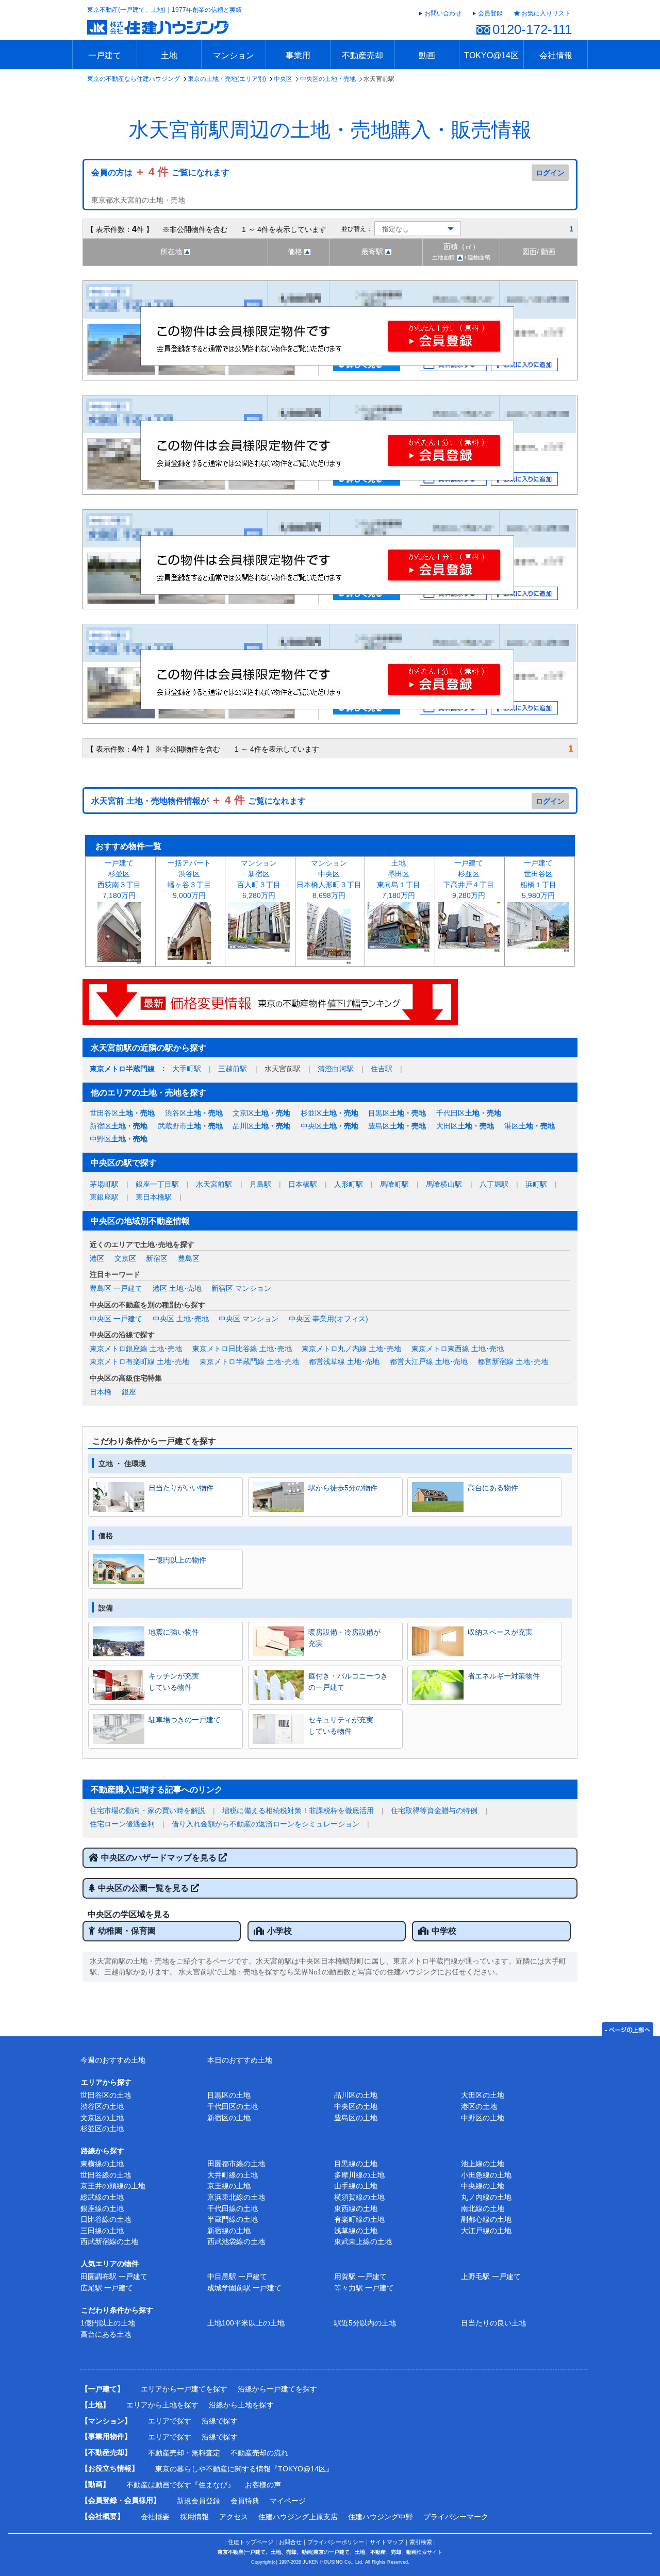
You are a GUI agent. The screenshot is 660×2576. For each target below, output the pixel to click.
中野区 (119, 1139)
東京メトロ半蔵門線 (122, 1069)
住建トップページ (251, 2542)
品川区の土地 (356, 2095)
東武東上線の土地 (363, 2241)
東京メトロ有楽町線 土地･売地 (139, 1361)
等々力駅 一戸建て (364, 2288)
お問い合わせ (443, 13)
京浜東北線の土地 (236, 2197)
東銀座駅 (104, 1197)
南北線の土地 (483, 2208)
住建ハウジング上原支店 (298, 2517)
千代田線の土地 (233, 2208)
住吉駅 (382, 1069)
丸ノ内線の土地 (486, 2197)
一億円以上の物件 (177, 1560)
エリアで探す (170, 2421)
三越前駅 (233, 1069)
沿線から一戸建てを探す (277, 2389)
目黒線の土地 (356, 2164)
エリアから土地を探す (162, 2405)
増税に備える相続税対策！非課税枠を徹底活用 (298, 1810)
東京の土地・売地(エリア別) (227, 79)
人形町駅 (349, 1184)
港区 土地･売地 (177, 1288)
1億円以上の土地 (108, 2323)
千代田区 (469, 1113)
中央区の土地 (356, 2106)
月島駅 (260, 1184)
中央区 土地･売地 (181, 1319)
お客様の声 (263, 2485)
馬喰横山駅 (444, 1184)
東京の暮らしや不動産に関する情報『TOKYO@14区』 (244, 2469)
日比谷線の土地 (106, 2219)
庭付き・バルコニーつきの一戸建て (348, 1682)
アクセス (234, 2517)
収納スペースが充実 (500, 1632)
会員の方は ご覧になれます (160, 172)
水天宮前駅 (214, 1184)
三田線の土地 (102, 2231)
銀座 (129, 1392)
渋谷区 (194, 1113)
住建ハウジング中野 (381, 2517)
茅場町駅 (104, 1184)
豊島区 (397, 1126)
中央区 (283, 79)
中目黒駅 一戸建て (237, 2276)
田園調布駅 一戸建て (114, 2276)
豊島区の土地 (356, 2118)
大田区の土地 (483, 2095)
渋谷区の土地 (102, 2106)
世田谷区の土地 (106, 2095)
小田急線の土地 (486, 2175)
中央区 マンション (249, 1319)
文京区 (261, 1113)
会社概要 (155, 2517)
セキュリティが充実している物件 (341, 1725)
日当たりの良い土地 (493, 2323)
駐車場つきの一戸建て (185, 1720)
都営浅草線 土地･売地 (344, 1361)
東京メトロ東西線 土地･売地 (458, 1349)
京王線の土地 (229, 2186)
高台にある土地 (106, 2334)
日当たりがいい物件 (181, 1488)
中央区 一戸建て (116, 1319)
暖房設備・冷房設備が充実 (344, 1638)
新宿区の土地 (229, 2118)
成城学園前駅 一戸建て (244, 2288)
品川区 (261, 1126)
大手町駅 (187, 1069)
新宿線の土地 (229, 2231)
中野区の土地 (483, 2118)
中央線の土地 (483, 2186)
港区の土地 (479, 2106)
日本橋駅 (303, 1184)
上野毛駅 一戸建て (491, 2276)
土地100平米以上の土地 (246, 2323)
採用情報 (194, 2517)
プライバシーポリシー (336, 2542)
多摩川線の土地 (359, 2175)
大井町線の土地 (233, 2175)
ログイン (550, 173)
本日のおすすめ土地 (240, 2060)
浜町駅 (536, 1184)
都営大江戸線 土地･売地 (429, 1361)
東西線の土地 (356, 2208)
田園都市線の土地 (236, 2164)
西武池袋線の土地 (236, 2241)
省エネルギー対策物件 (504, 1676)
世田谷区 (122, 1113)
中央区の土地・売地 (328, 79)
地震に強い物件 (174, 1632)
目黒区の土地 (229, 2095)
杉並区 (329, 1113)
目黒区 (397, 1113)
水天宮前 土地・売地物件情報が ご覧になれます (199, 801)
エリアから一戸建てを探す (184, 2389)
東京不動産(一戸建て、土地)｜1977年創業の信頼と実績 (164, 10)
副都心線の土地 (486, 2219)
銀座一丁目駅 (157, 1184)
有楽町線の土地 (359, 2219)
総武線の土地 (102, 2197)
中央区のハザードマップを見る (160, 1858)
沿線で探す (220, 2421)
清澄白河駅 (336, 1069)
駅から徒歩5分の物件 (343, 1488)
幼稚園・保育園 (127, 1931)
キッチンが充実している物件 (174, 1682)
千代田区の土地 (233, 2106)
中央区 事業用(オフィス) (328, 1319)
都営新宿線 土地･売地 (513, 1361)
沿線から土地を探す (241, 2405)
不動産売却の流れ (259, 2453)
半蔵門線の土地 (233, 2219)
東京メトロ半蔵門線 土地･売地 (249, 1361)
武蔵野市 (190, 1126)
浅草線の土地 (356, 2231)
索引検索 (421, 2542)
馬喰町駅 (394, 1184)
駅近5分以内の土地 (365, 2323)
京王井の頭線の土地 (113, 2186)
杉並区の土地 (102, 2129)
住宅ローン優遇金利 (122, 1824)
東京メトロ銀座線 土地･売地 (136, 1349)
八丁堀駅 (494, 1184)
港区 (530, 1126)
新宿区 (119, 1126)
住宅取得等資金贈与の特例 (434, 1810)
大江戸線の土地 (486, 2231)
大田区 (465, 1126)
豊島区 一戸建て (116, 1288)
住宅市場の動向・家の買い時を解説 (147, 1810)
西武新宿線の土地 (109, 2241)
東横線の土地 (102, 2164)
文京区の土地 (102, 2118)
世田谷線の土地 (106, 2175)
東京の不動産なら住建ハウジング (134, 79)
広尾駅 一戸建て (107, 2288)
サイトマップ (387, 2542)
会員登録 (490, 13)
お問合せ (290, 2542)
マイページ (288, 2501)
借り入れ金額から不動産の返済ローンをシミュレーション (266, 1824)
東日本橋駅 (154, 1197)
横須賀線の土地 (359, 2197)
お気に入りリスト (546, 13)
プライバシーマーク (456, 2517)
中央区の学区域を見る (129, 1914)
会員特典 (245, 2501)
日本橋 (101, 1392)
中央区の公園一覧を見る (144, 1888)
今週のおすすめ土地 (113, 2060)
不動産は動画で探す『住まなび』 (180, 2485)
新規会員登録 (199, 2501)
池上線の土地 (483, 2164)
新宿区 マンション (241, 1288)
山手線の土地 (356, 2186)
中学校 (444, 1931)
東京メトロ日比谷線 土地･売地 (242, 1349)
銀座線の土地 (102, 2208)
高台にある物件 (493, 1488)
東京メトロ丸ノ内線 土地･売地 (351, 1349)
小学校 (279, 1931)
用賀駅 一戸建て (360, 2276)
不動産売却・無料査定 (184, 2453)
